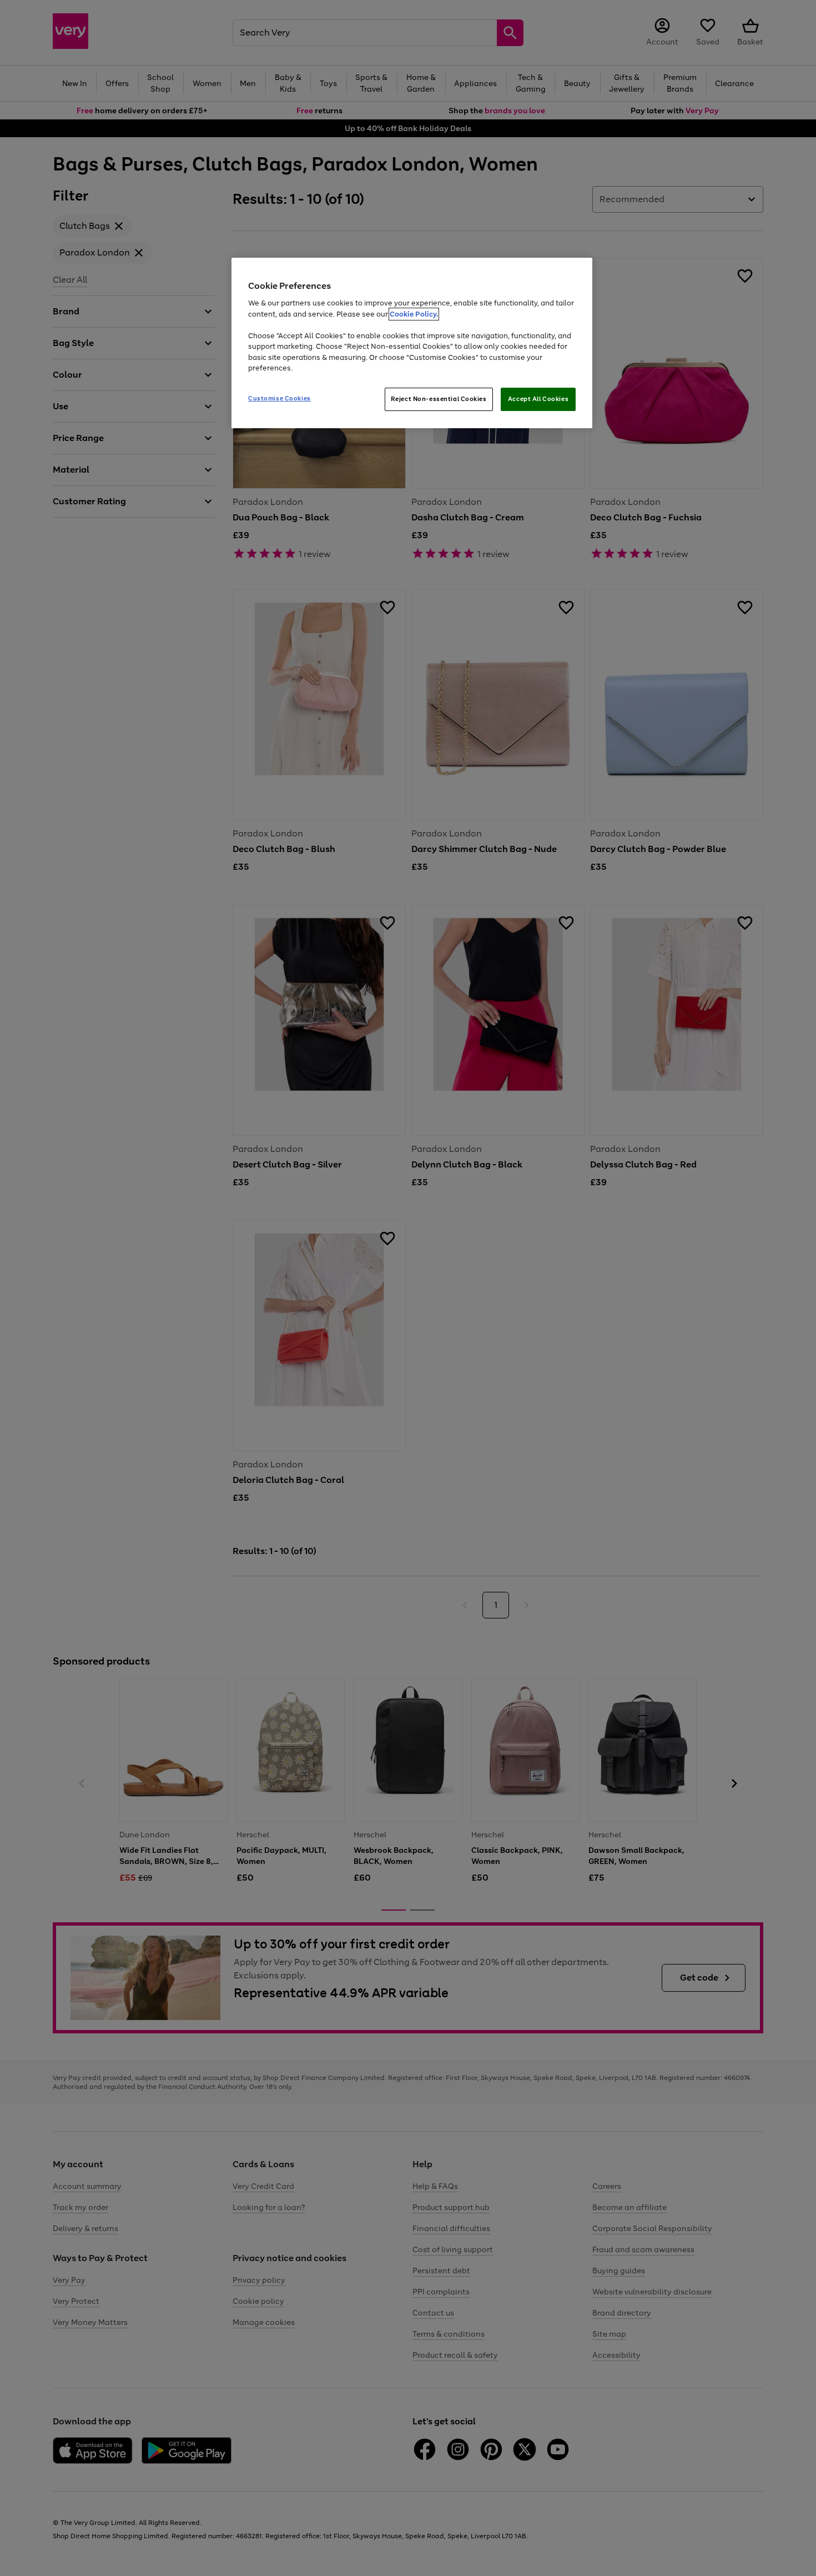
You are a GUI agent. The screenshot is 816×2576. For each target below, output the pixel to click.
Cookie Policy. (414, 314)
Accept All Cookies (538, 399)
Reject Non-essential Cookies (439, 399)
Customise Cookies (279, 398)
